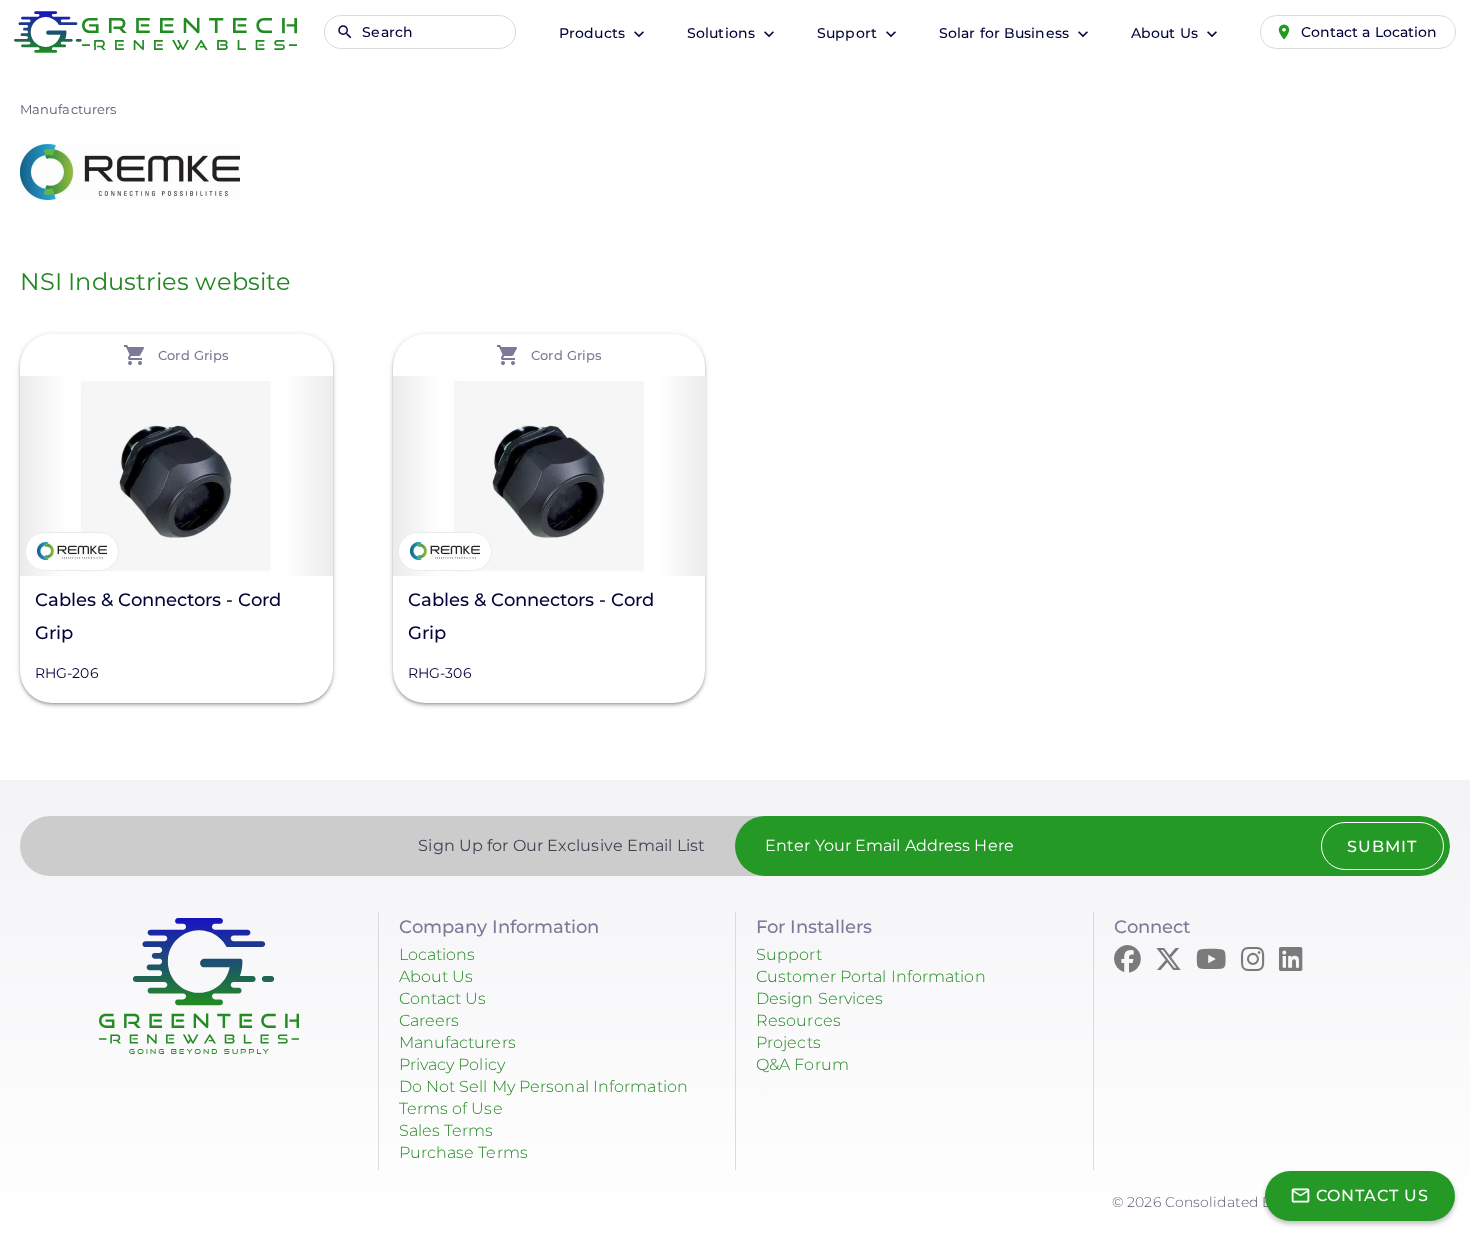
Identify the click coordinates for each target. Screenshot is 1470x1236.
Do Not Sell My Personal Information (544, 1086)
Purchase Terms (463, 1152)
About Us (1166, 33)
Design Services (820, 998)
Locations (437, 954)
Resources (798, 1020)
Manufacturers (68, 109)
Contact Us (443, 998)
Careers (429, 1020)
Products (594, 33)
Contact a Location (1369, 32)
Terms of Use (451, 1108)
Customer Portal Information (871, 976)
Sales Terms (446, 1130)
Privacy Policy (452, 1064)
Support (849, 33)
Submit (1382, 846)
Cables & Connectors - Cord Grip (158, 616)
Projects (788, 1042)
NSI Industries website (155, 281)
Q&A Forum (802, 1064)
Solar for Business (1006, 33)
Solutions (723, 33)
